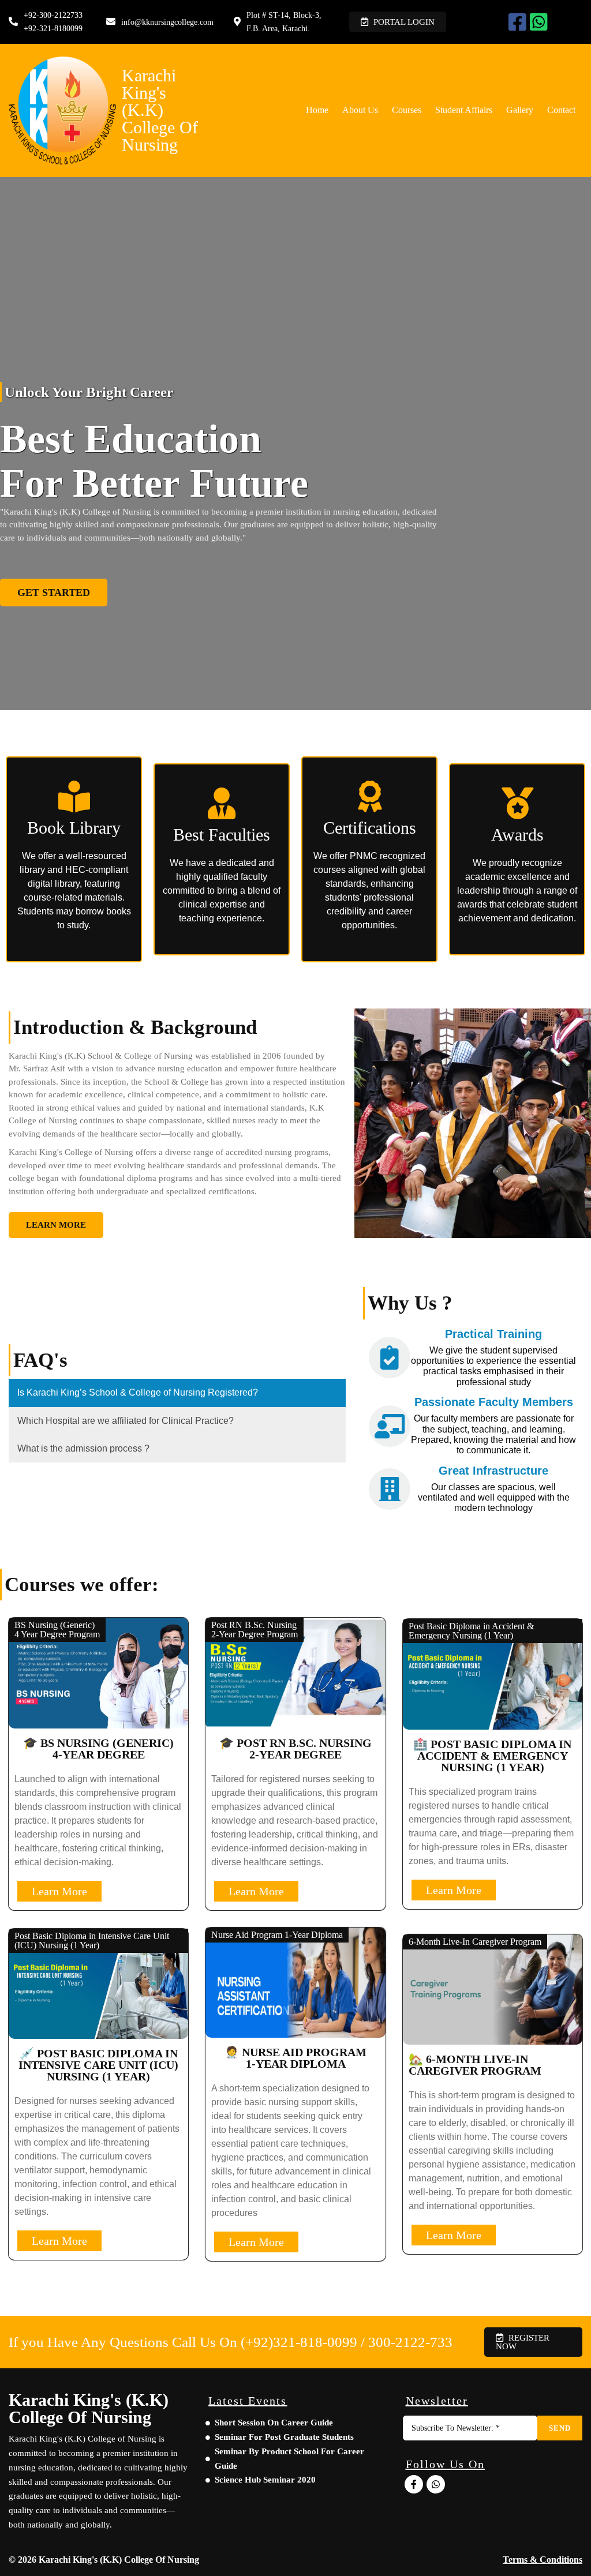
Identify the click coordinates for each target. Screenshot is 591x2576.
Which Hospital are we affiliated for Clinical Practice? (126, 1421)
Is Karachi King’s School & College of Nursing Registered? (138, 1392)
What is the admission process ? (83, 1448)
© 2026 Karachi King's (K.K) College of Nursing (104, 2560)
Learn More (59, 1891)
